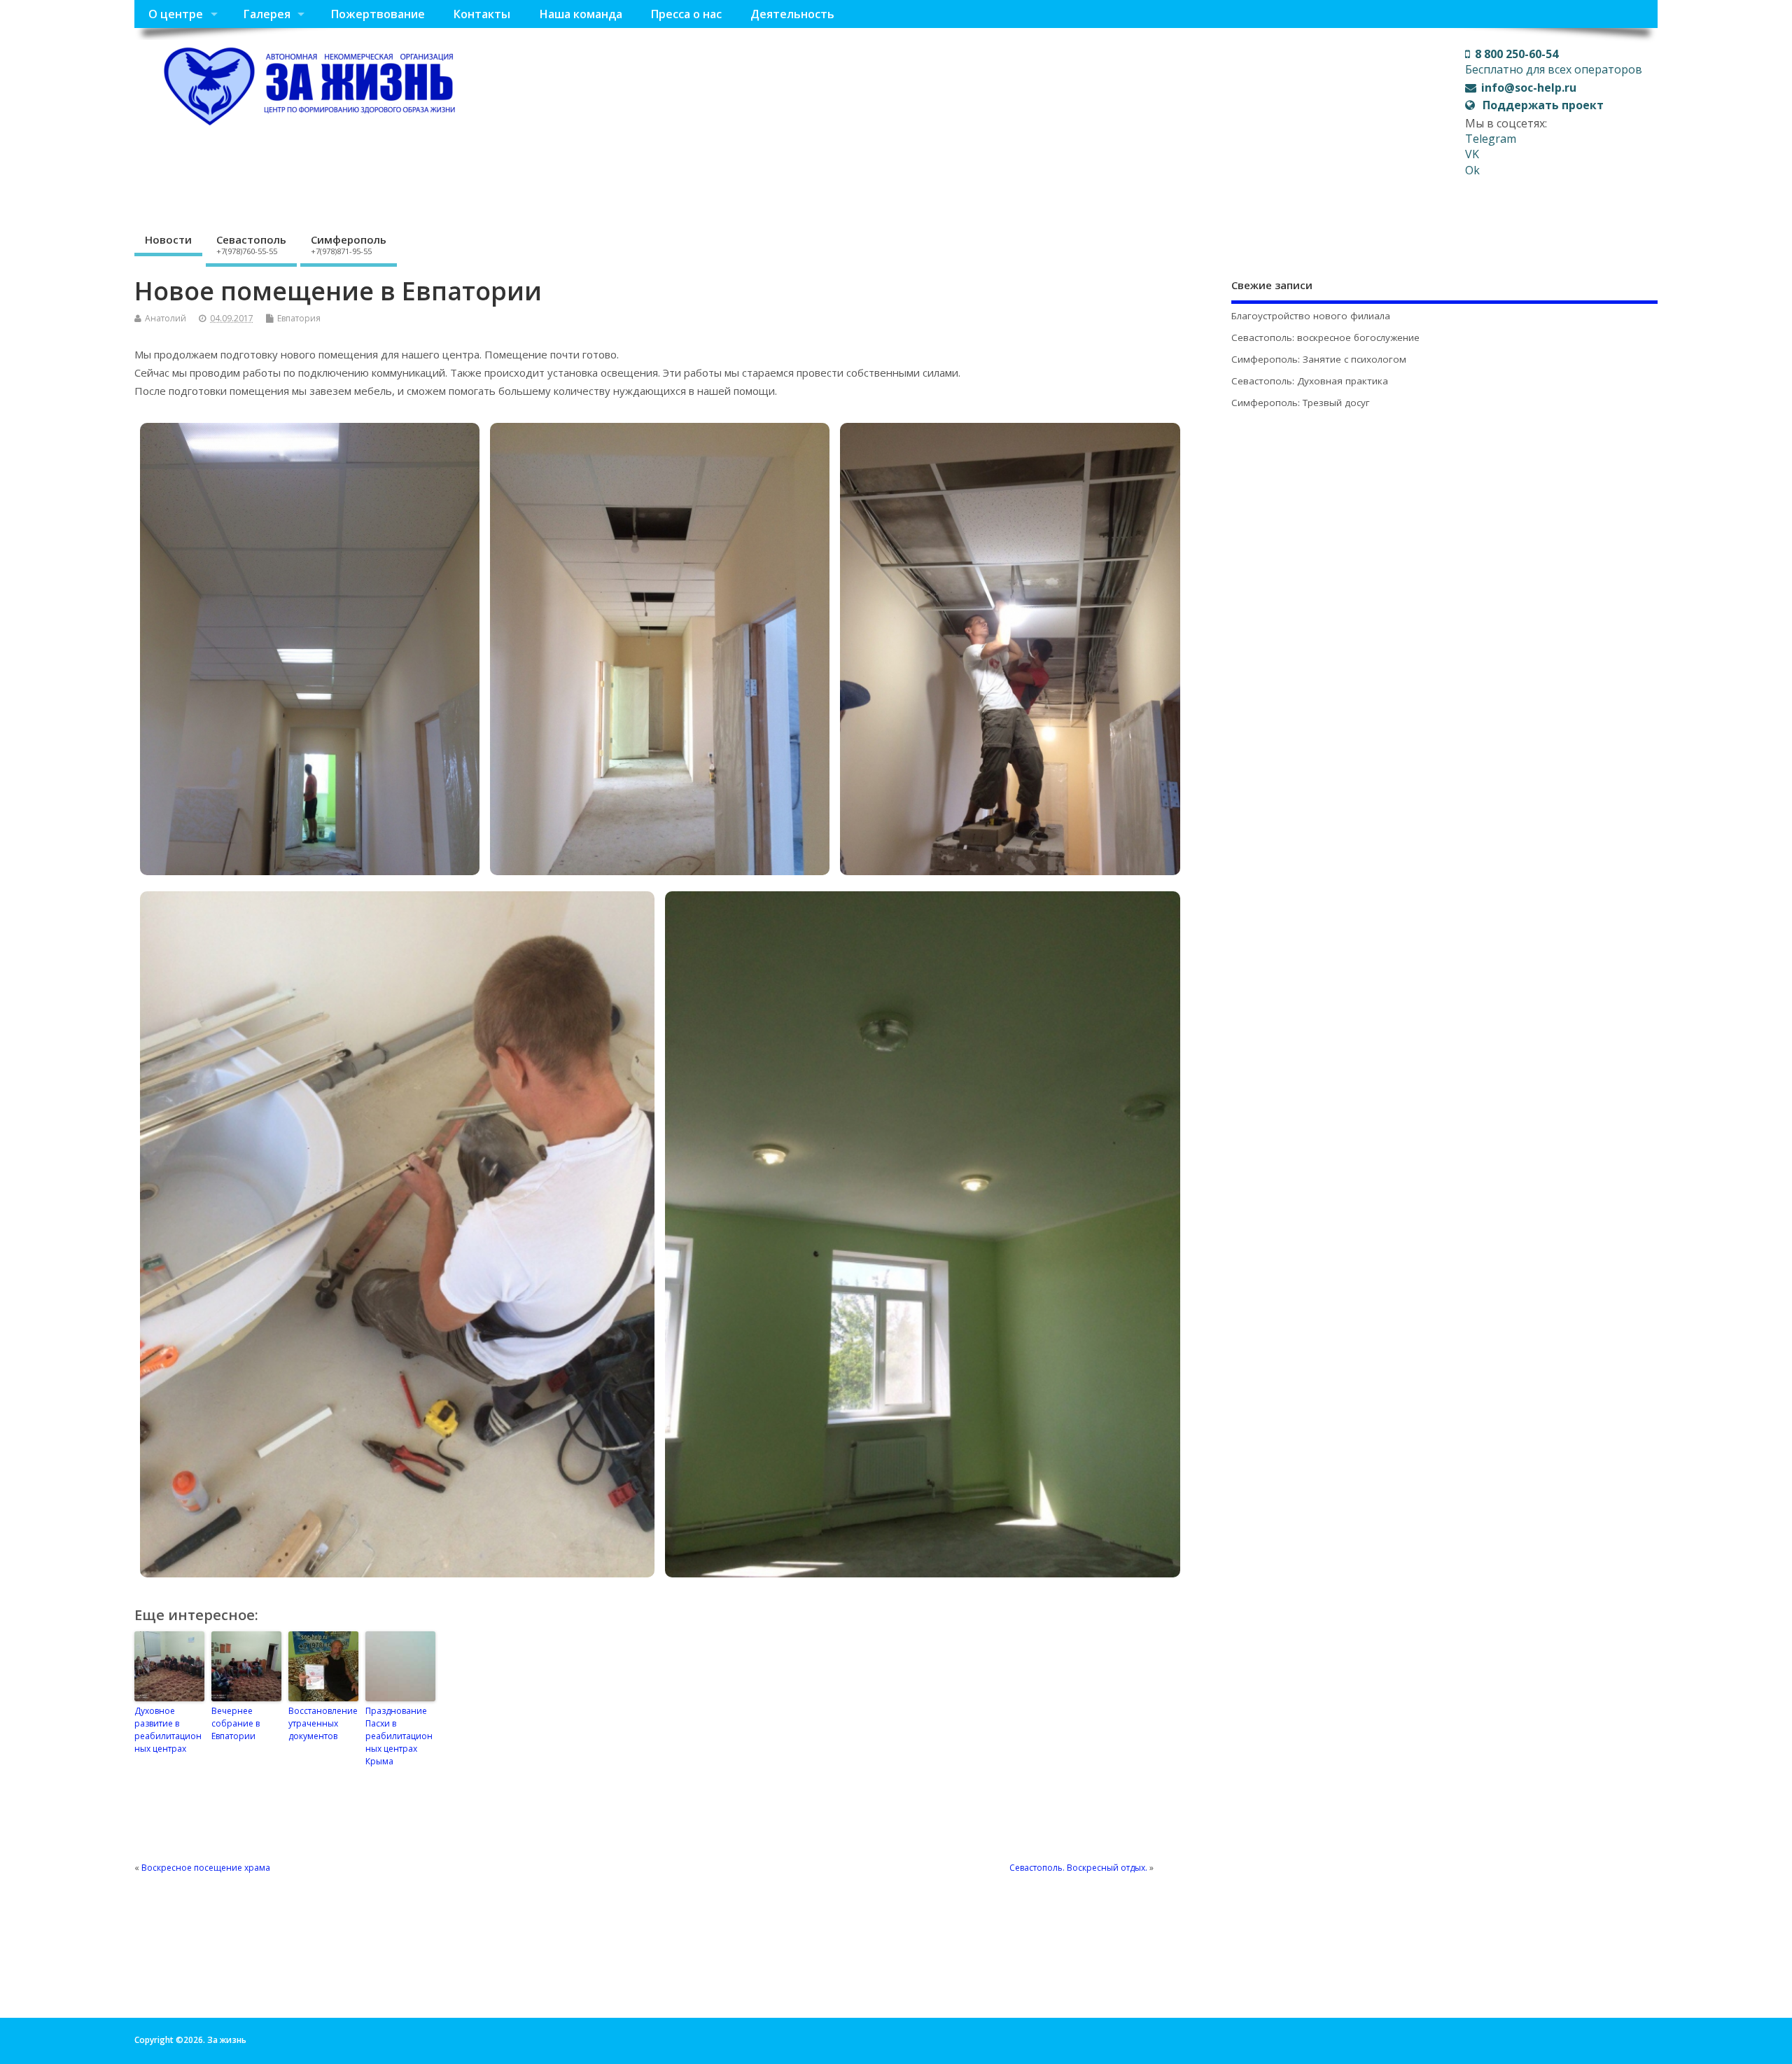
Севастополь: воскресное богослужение (1325, 337)
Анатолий (166, 318)
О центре (176, 14)
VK (1472, 154)
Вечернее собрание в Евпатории (236, 1723)
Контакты (482, 14)
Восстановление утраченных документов (323, 1723)
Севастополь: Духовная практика (1310, 381)
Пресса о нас (686, 14)
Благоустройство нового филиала (1311, 316)
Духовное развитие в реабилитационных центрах (168, 1730)
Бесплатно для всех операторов (1554, 62)
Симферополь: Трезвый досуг (1301, 403)
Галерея (267, 14)
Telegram (1491, 139)
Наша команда (581, 14)
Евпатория (299, 318)
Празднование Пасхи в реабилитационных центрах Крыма (399, 1736)
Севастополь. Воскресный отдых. (1078, 1868)
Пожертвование (378, 14)
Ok (1472, 170)
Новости (168, 239)
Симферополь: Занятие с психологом (1319, 359)
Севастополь (251, 244)
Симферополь (349, 244)
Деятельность (792, 14)
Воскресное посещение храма (206, 1868)
